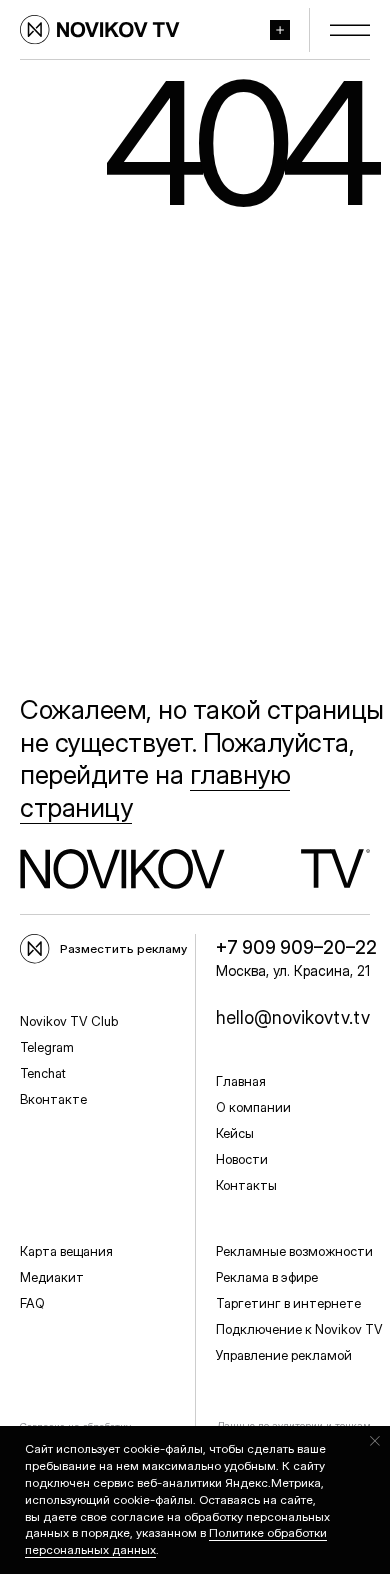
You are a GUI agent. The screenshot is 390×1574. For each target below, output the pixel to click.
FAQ (32, 1303)
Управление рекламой (284, 1355)
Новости (242, 1159)
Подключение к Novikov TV (299, 1329)
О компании (253, 1107)
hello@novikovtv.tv (293, 1017)
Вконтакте (53, 1099)
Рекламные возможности (294, 1251)
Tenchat (43, 1073)
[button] (285, 30)
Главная (241, 1081)
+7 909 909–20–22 (296, 947)
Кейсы (235, 1133)
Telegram (47, 1047)
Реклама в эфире (267, 1277)
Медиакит (52, 1277)
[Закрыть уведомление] (375, 1441)
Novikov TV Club (69, 1021)
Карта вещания (66, 1251)
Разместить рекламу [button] (123, 948)
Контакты (246, 1185)
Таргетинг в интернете (288, 1303)
